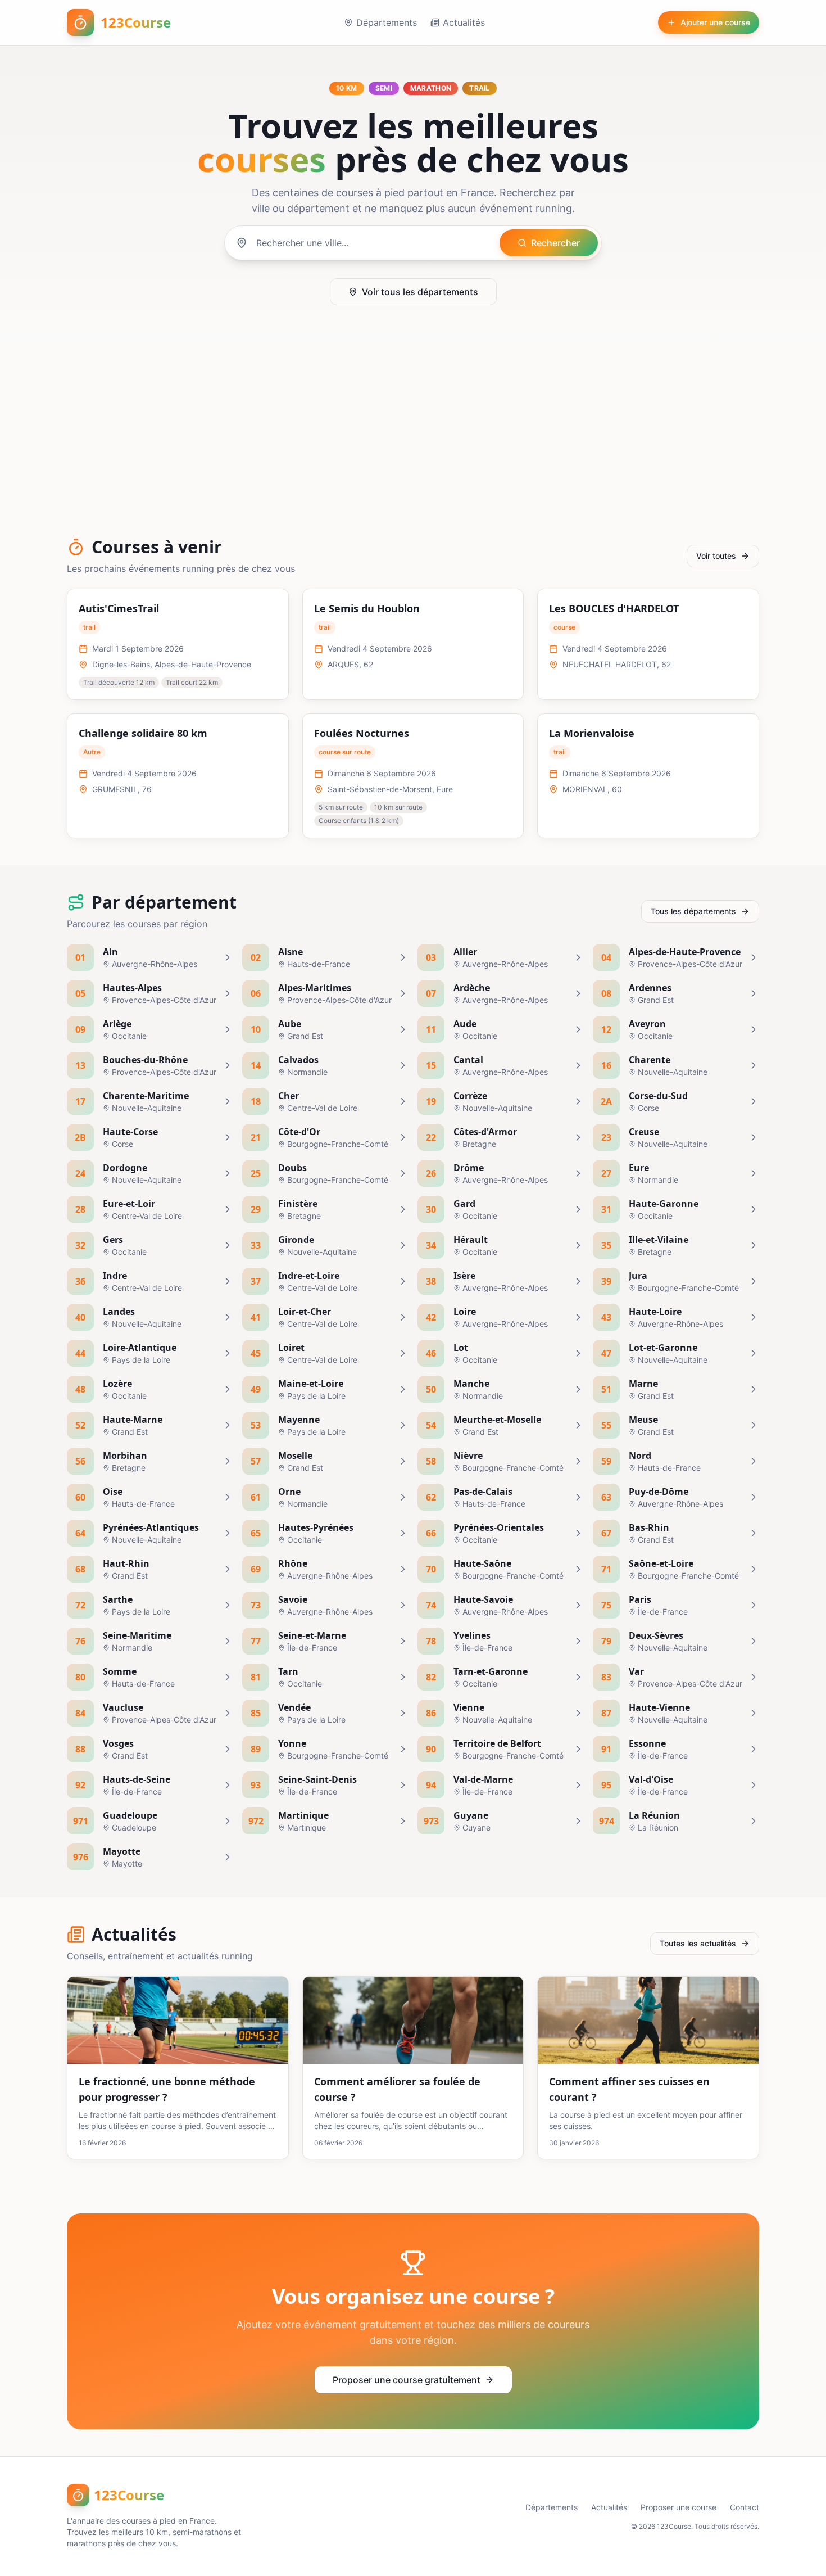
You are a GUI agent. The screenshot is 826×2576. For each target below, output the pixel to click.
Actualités (464, 22)
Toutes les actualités (698, 1943)
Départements (387, 22)
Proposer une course (678, 2507)
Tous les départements (693, 911)
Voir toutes (716, 556)
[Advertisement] (413, 426)
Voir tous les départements (420, 292)
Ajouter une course (715, 22)
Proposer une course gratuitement (407, 2380)
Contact (745, 2507)
